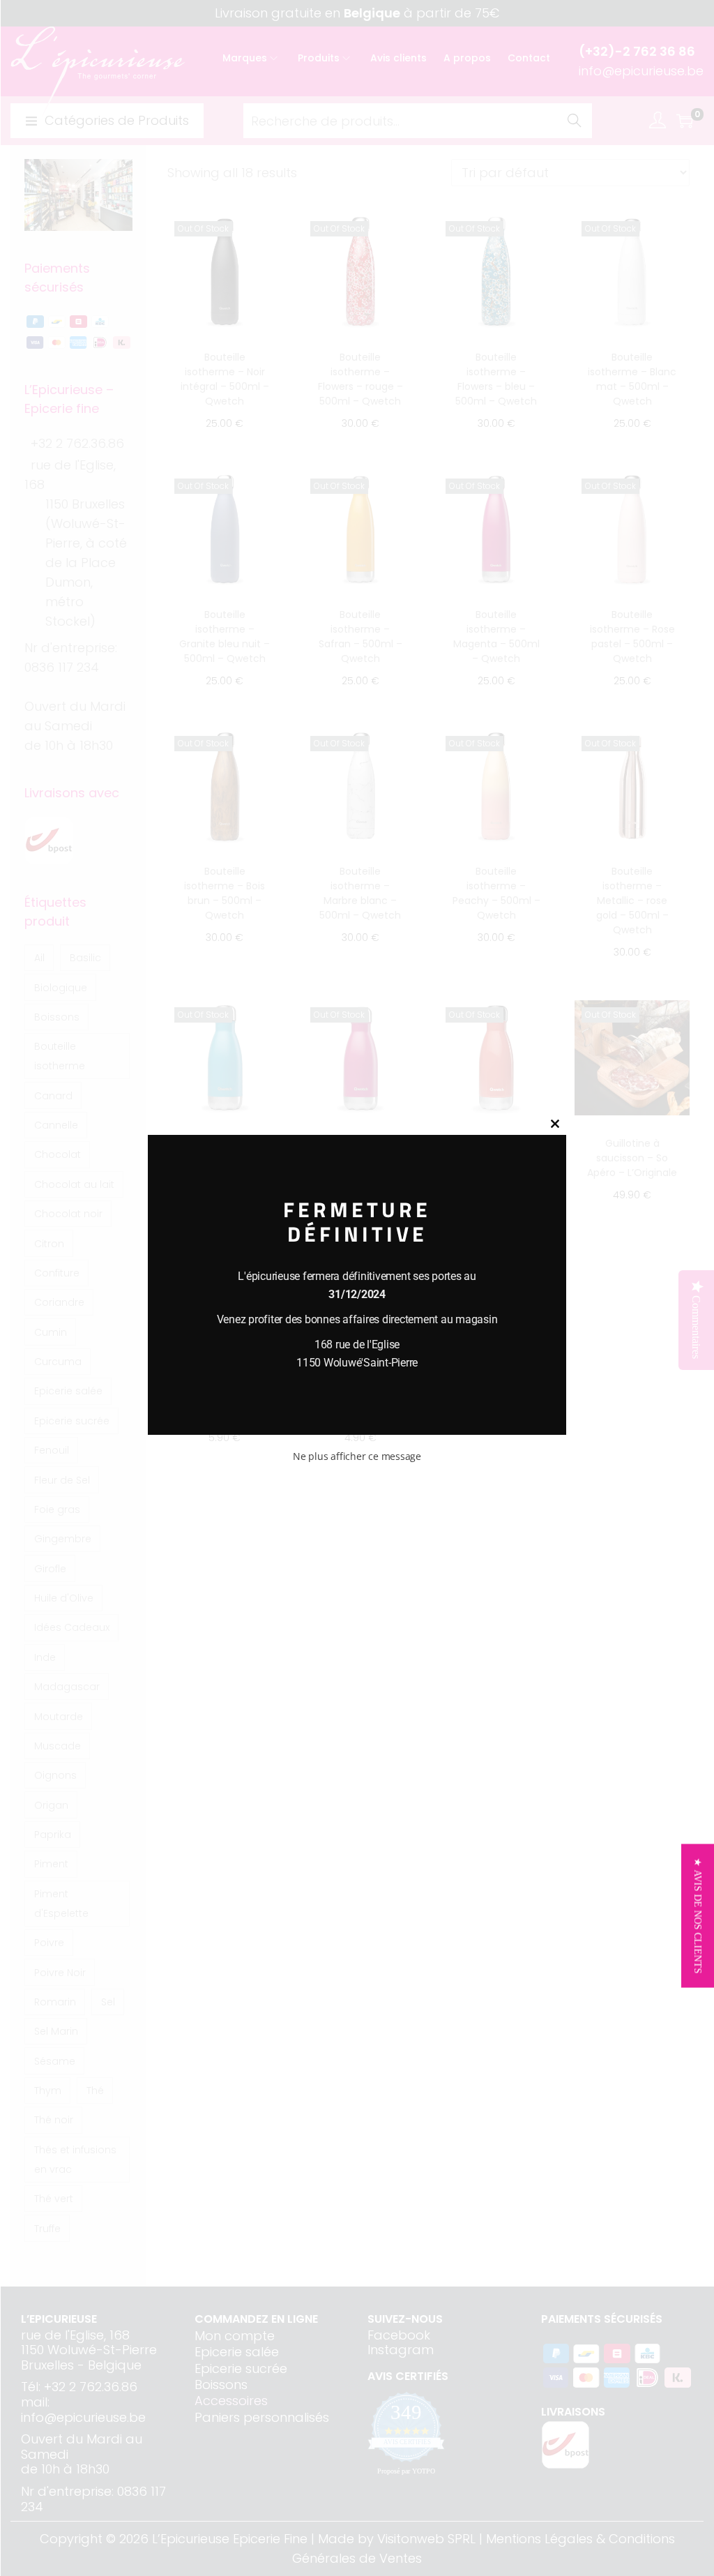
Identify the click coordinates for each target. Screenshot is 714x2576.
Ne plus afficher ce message (357, 1456)
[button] (698, 1915)
